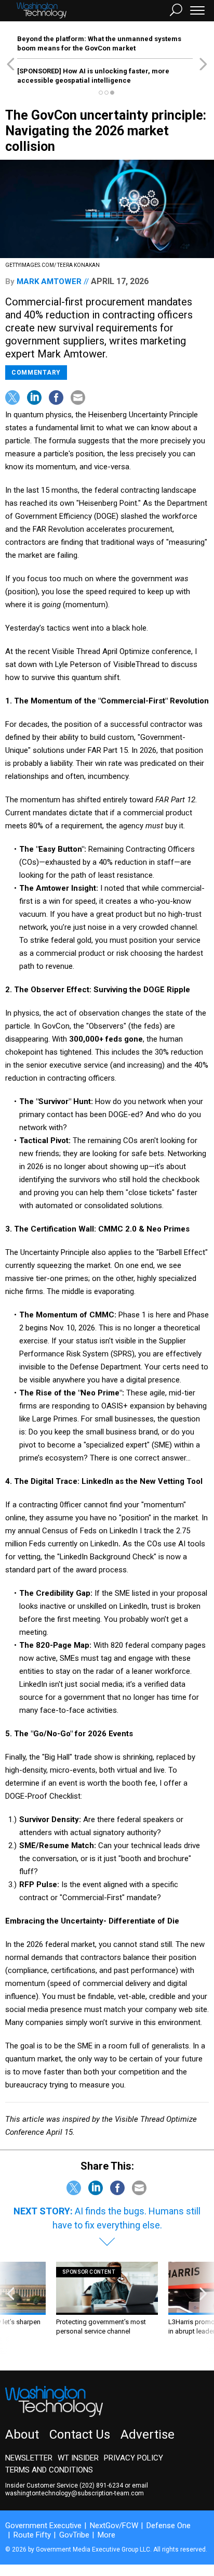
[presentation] (11, 2308)
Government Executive (43, 2526)
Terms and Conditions (49, 2470)
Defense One (169, 2526)
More (106, 2535)
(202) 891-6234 (101, 2485)
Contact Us (80, 2434)
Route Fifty (32, 2535)
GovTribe (74, 2535)
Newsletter (29, 2458)
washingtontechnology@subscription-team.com (75, 2493)
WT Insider (78, 2458)
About (22, 2434)
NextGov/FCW (114, 2526)
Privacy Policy (133, 2458)
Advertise (148, 2434)
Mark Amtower (49, 281)
